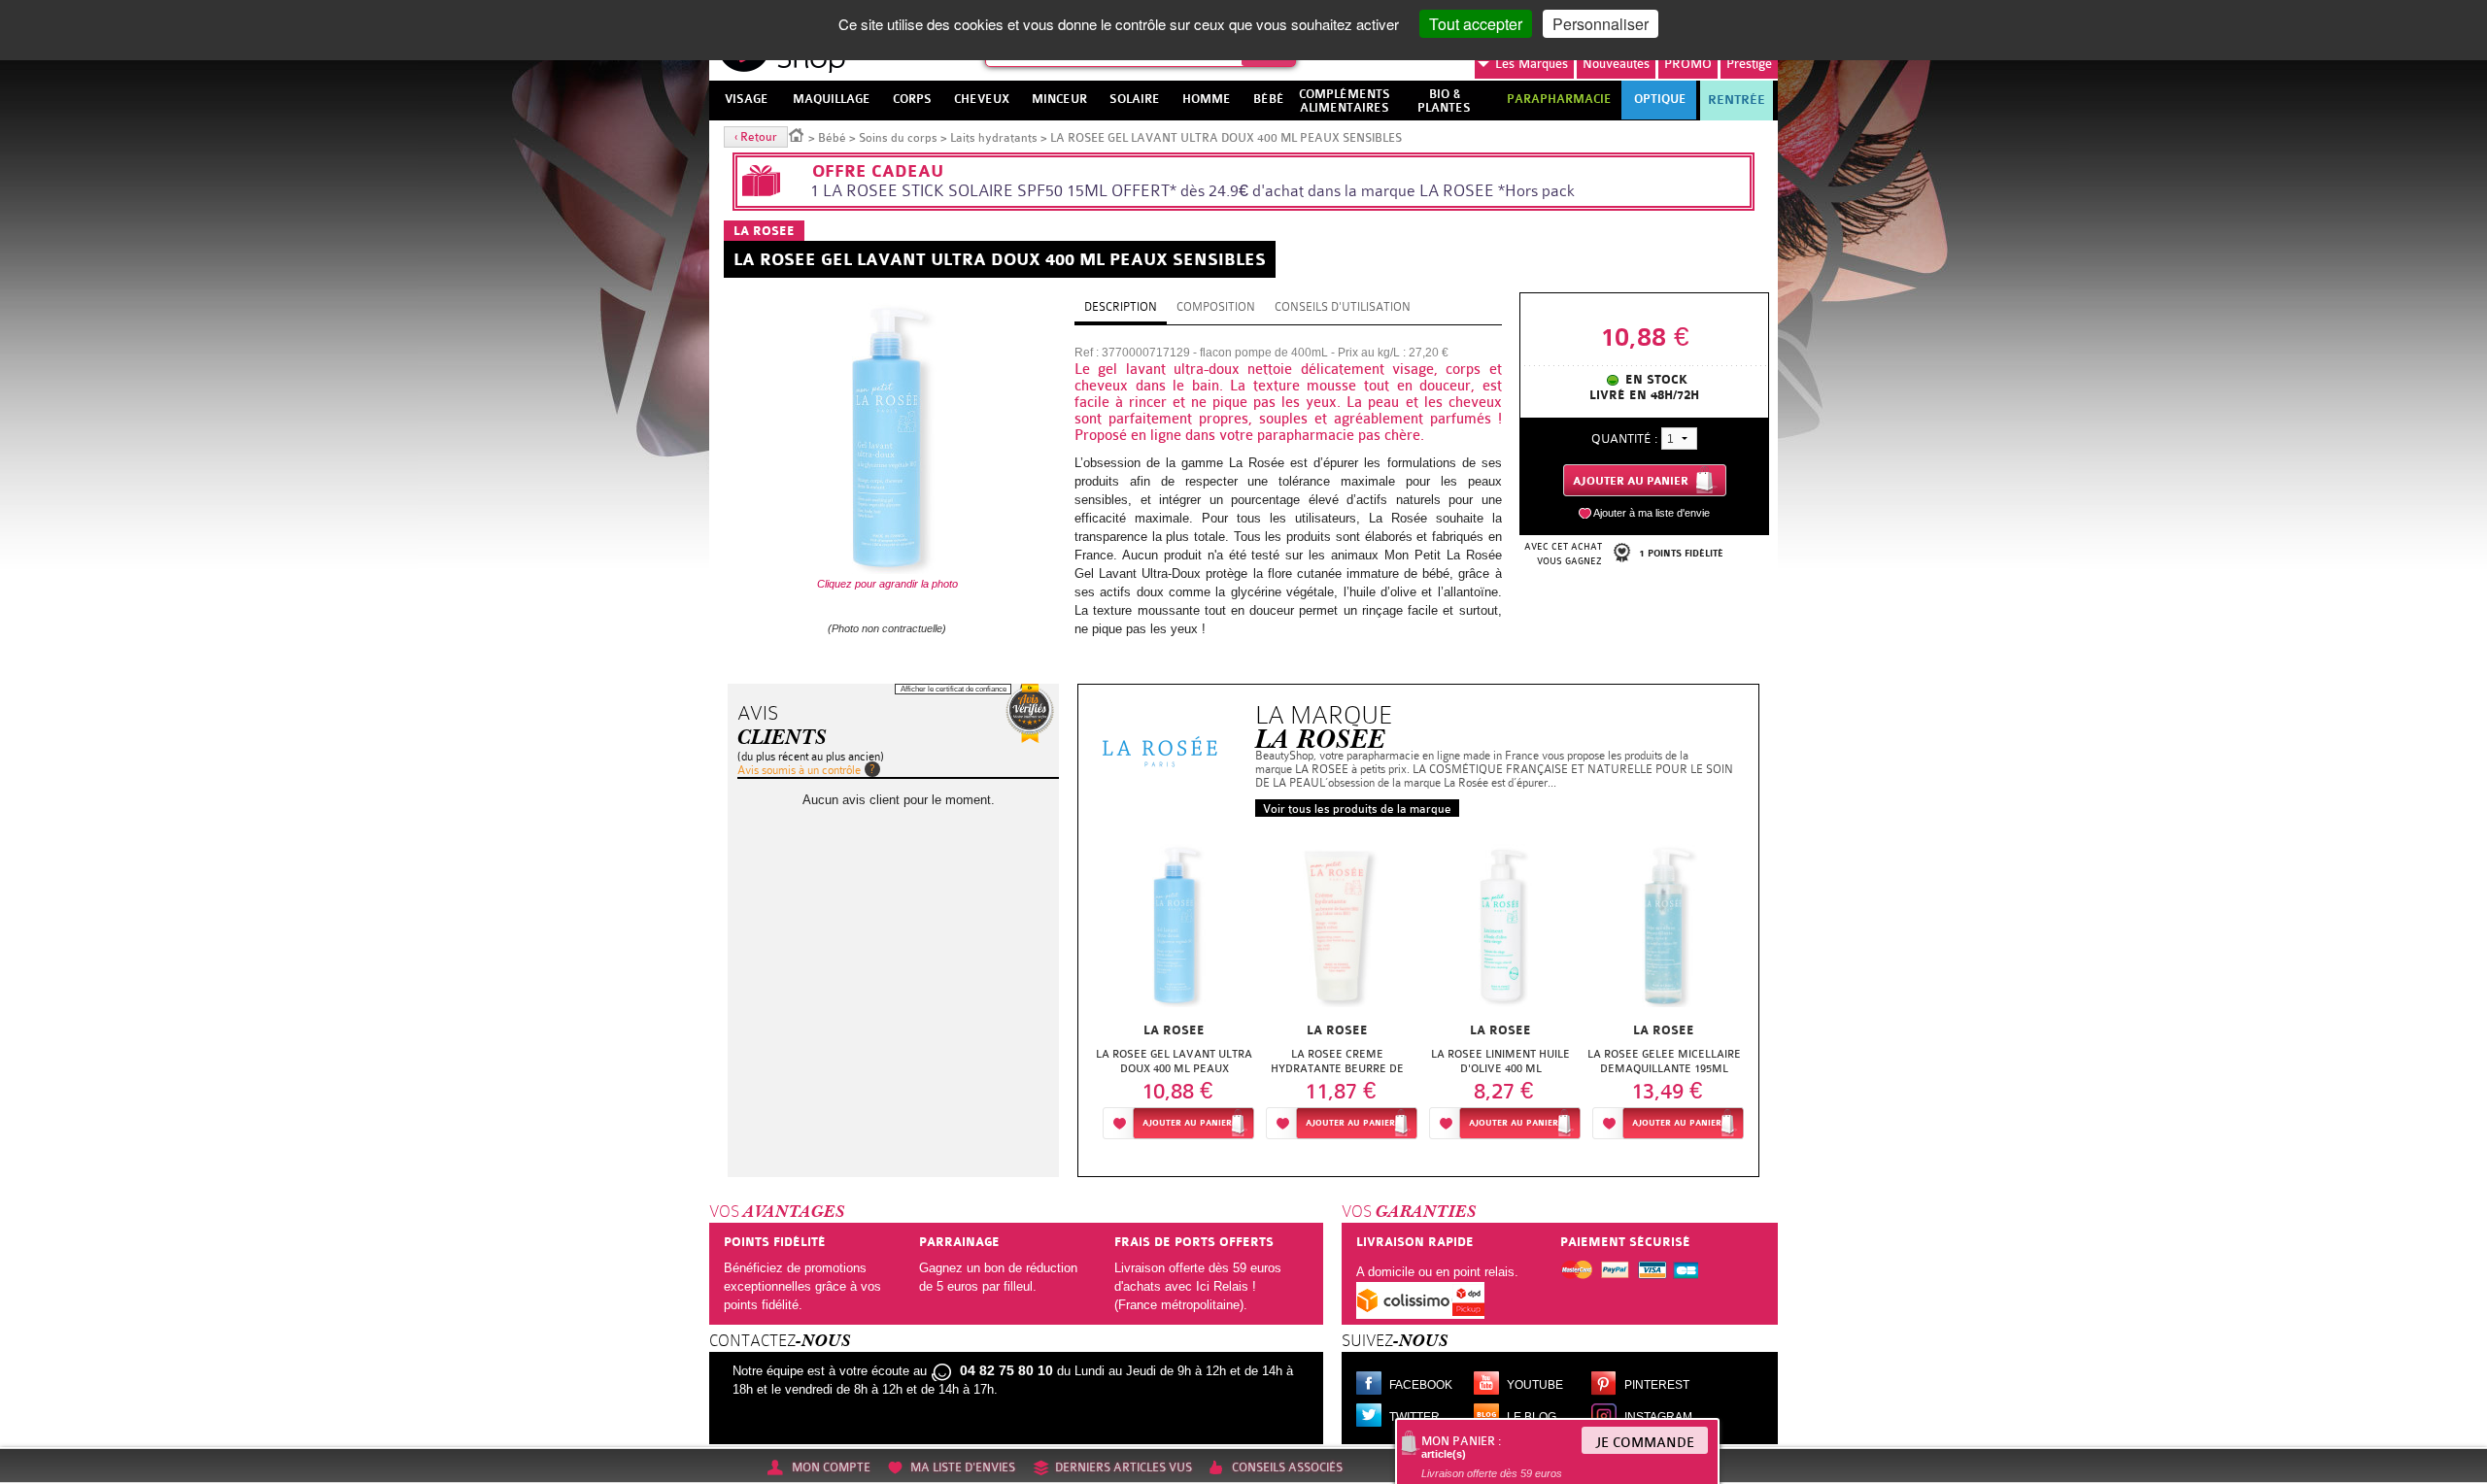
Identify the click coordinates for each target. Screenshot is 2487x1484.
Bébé (832, 138)
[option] (1175, 989)
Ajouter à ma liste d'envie (1652, 513)
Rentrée (1737, 100)
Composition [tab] (1216, 307)
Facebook (1421, 1385)
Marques (1532, 64)
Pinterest (1657, 1385)
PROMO (1688, 64)
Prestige (1749, 64)
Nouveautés (1616, 64)
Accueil (797, 134)
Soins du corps (898, 138)
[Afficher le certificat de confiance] (1030, 713)
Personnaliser (1601, 24)
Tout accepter (1476, 24)
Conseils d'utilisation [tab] (1343, 307)
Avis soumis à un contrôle (799, 770)
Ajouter (1187, 1123)
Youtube (1535, 1385)
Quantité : (1624, 438)
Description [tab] (1121, 307)
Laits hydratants (994, 138)
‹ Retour (756, 137)
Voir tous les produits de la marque (1357, 809)
